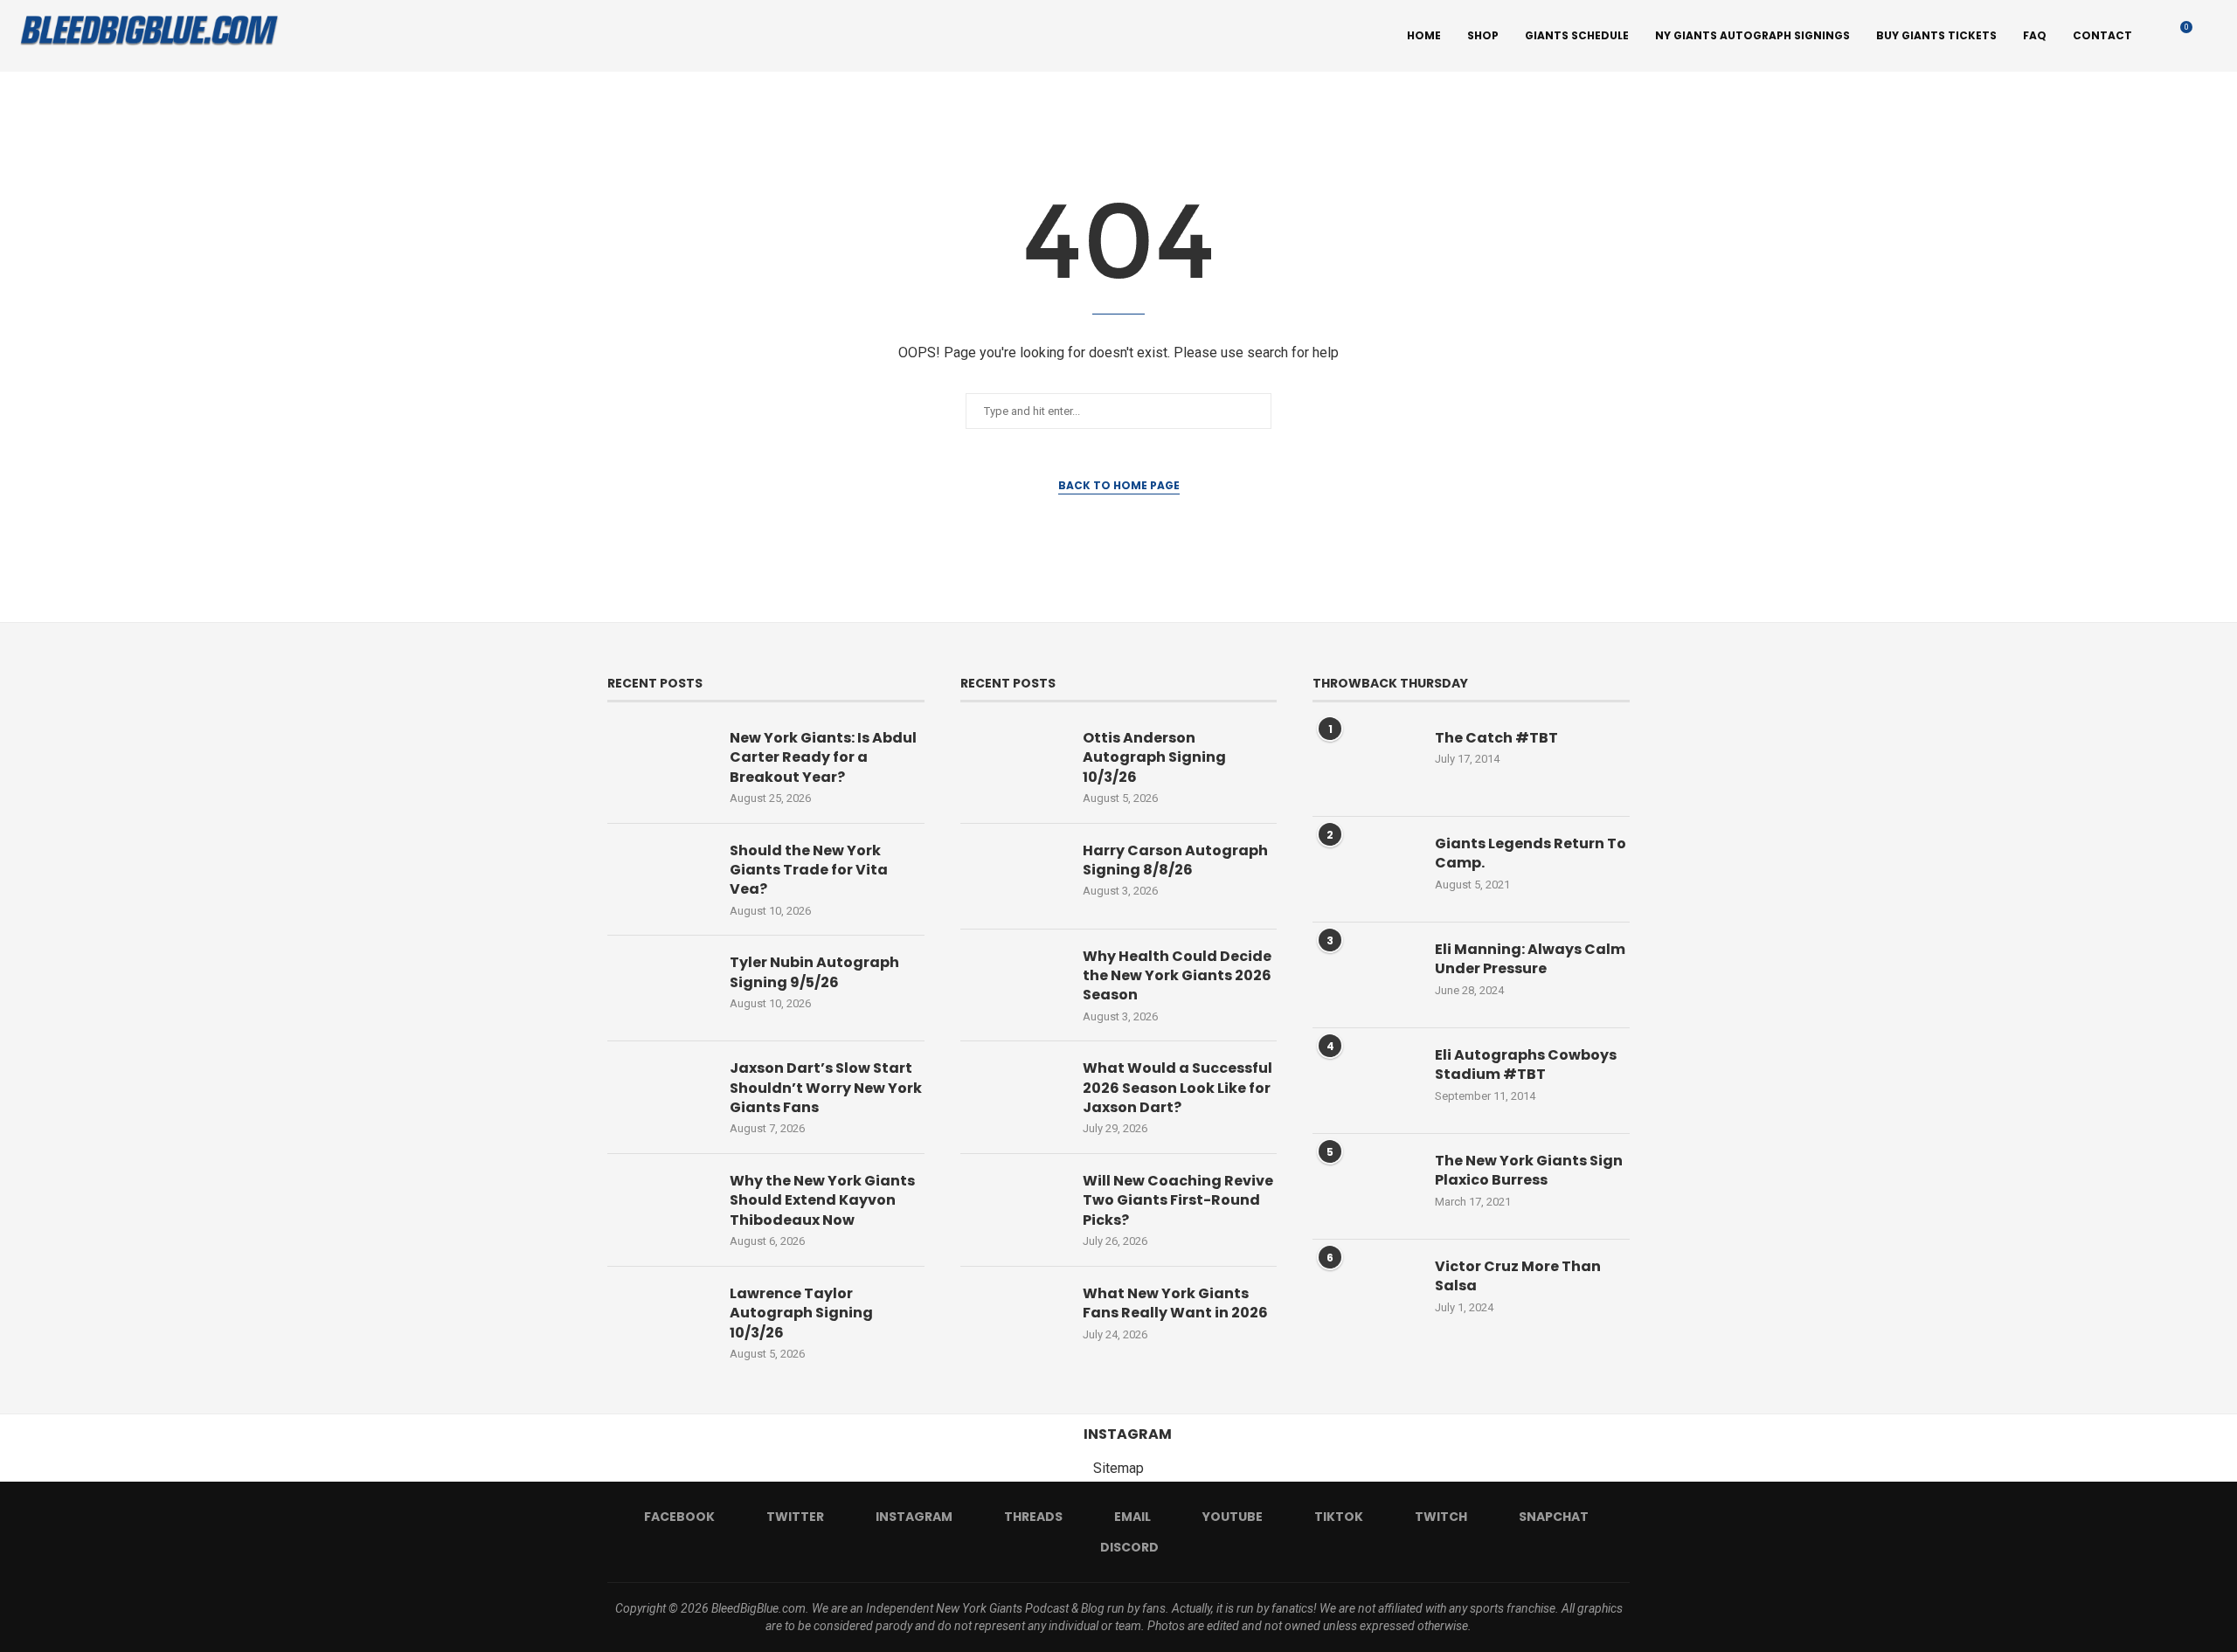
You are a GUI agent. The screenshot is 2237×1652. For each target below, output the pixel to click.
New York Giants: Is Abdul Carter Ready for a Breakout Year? (823, 758)
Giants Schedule (1577, 35)
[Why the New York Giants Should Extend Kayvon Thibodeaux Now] (660, 1206)
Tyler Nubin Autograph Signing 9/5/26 (814, 972)
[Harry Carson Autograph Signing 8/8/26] (1013, 876)
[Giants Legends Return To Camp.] (1365, 869)
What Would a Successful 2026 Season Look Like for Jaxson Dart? (1177, 1088)
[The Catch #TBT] (1365, 764)
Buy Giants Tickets (1936, 35)
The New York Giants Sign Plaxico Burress (1529, 1171)
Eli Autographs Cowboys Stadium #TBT (1526, 1065)
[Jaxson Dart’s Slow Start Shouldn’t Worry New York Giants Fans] (660, 1094)
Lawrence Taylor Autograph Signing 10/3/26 (801, 1313)
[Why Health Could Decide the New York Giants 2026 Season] (1013, 982)
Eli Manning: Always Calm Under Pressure (1530, 959)
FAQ (2035, 35)
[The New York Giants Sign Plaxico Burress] (1365, 1186)
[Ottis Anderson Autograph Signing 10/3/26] (1013, 764)
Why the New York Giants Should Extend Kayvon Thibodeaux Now (822, 1201)
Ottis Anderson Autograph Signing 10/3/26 (1154, 758)
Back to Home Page (1119, 485)
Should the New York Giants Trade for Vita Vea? (809, 871)
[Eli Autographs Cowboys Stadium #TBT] (1365, 1081)
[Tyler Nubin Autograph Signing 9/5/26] (660, 988)
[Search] (2211, 36)
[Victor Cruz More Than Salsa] (1365, 1292)
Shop (1483, 35)
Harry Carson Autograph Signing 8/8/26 (1175, 861)
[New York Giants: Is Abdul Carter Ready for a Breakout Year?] (660, 764)
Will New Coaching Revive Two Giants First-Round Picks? (1178, 1201)
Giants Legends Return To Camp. (1531, 854)
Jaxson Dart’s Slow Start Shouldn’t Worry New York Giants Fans (826, 1088)
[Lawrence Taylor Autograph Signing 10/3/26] (660, 1319)
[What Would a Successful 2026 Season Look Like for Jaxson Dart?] (1013, 1094)
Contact (2102, 35)
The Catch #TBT (1496, 738)
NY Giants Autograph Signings (1752, 35)
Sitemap (1118, 1468)
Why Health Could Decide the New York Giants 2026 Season (1177, 976)
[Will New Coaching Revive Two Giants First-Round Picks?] (1013, 1206)
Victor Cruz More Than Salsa (1518, 1276)
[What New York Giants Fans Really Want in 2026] (1013, 1319)
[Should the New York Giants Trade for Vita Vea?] (660, 876)
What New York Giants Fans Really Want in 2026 (1175, 1303)
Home (1424, 35)
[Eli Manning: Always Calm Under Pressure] (1365, 975)
